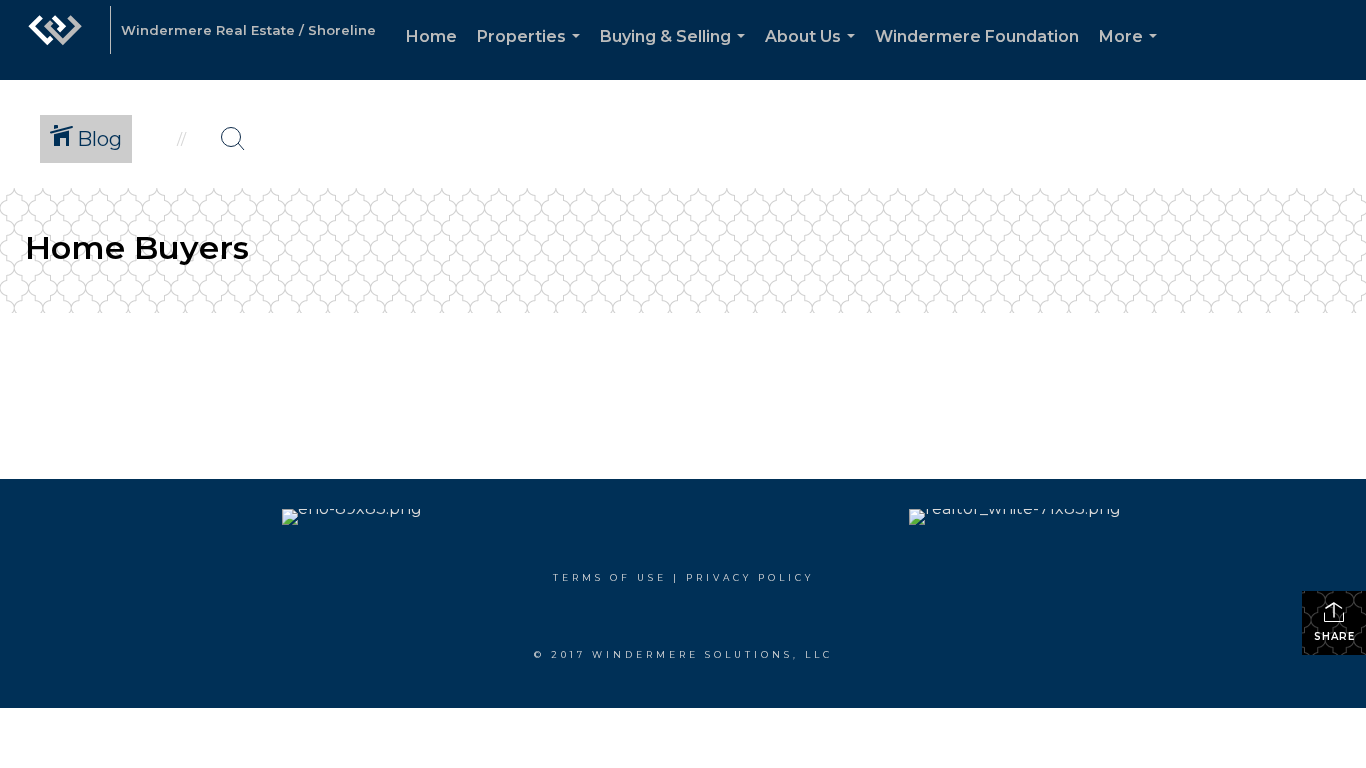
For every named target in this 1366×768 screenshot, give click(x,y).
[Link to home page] (55, 40)
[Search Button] (233, 139)
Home (431, 36)
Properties (532, 53)
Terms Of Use (610, 577)
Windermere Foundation (977, 36)
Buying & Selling (676, 53)
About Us (814, 53)
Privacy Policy (750, 577)
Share (1334, 636)
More (1132, 53)
